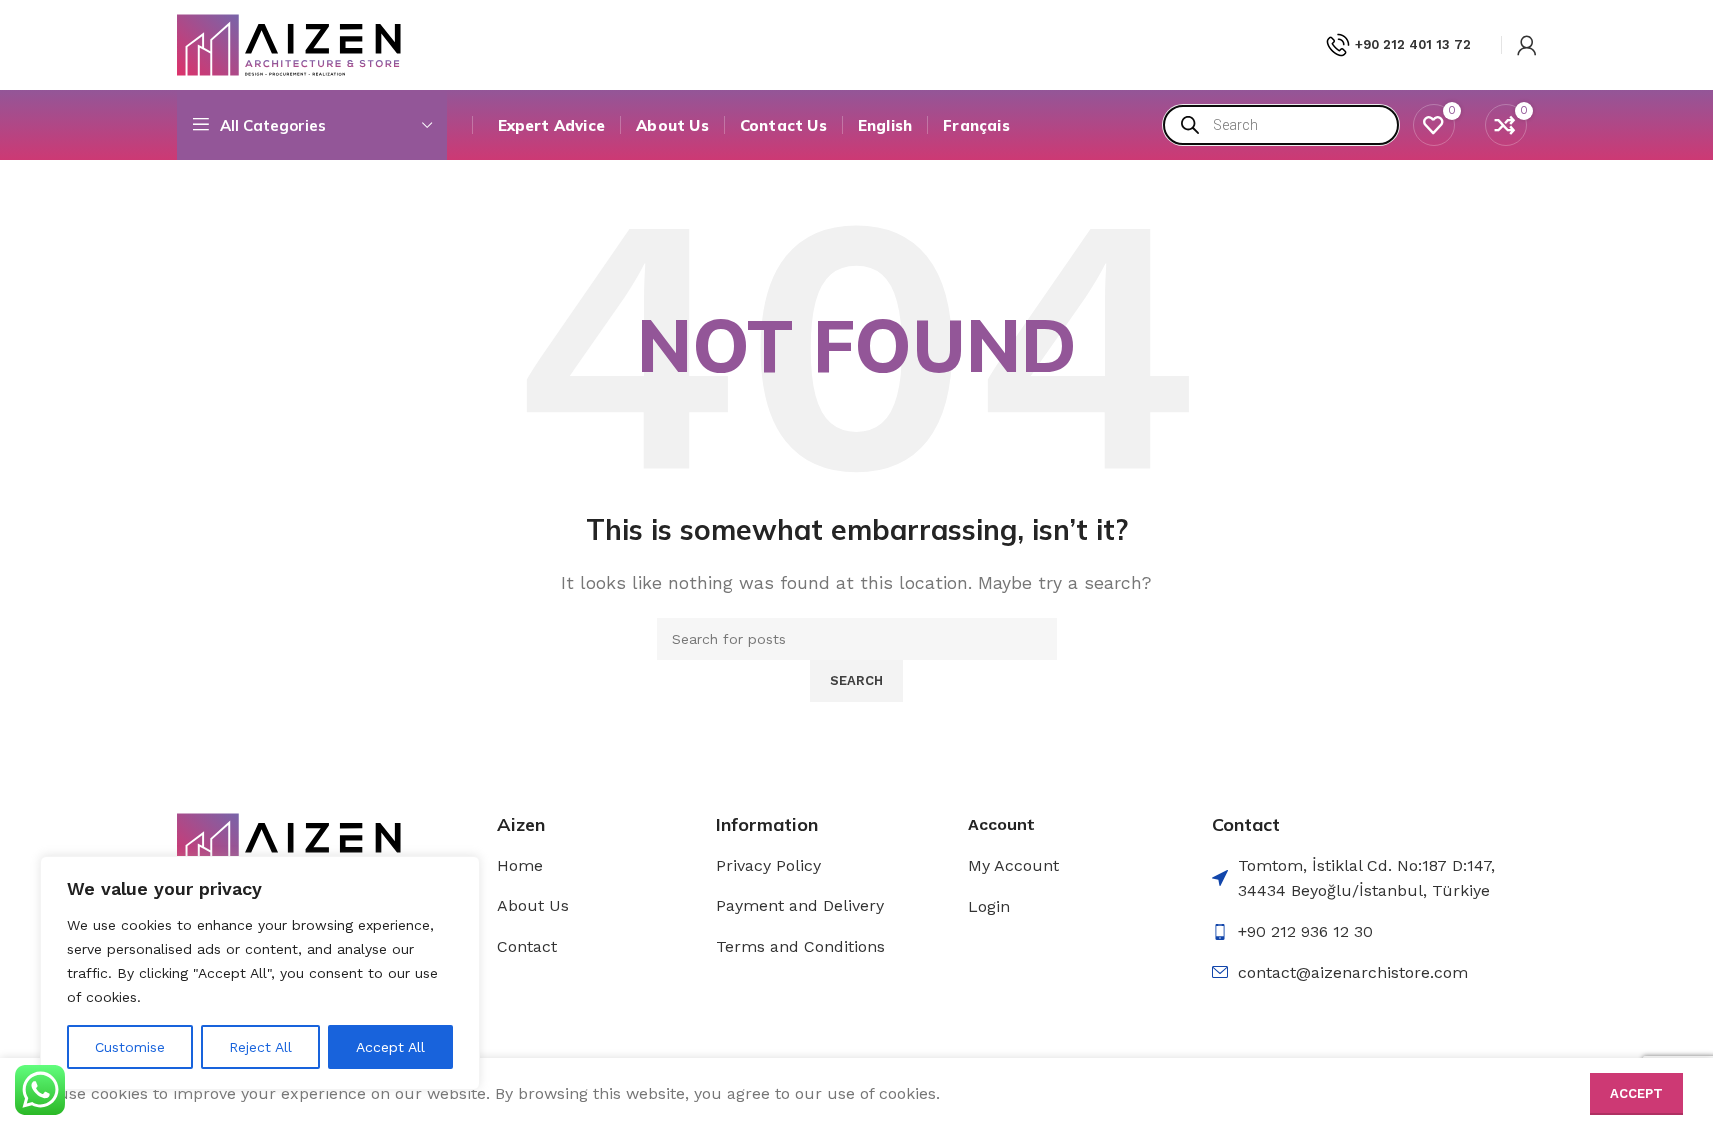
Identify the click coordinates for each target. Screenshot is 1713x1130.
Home (520, 865)
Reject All (260, 1047)
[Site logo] (289, 43)
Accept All (390, 1047)
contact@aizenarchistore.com (1353, 972)
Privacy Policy (768, 865)
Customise (130, 1047)
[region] (260, 973)
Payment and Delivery (800, 905)
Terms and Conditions (800, 946)
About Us (533, 905)
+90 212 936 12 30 (1305, 931)
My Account (1013, 865)
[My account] (1527, 45)
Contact (527, 946)
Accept (1636, 1093)
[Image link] (289, 842)
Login (989, 906)
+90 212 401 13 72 (1413, 44)
